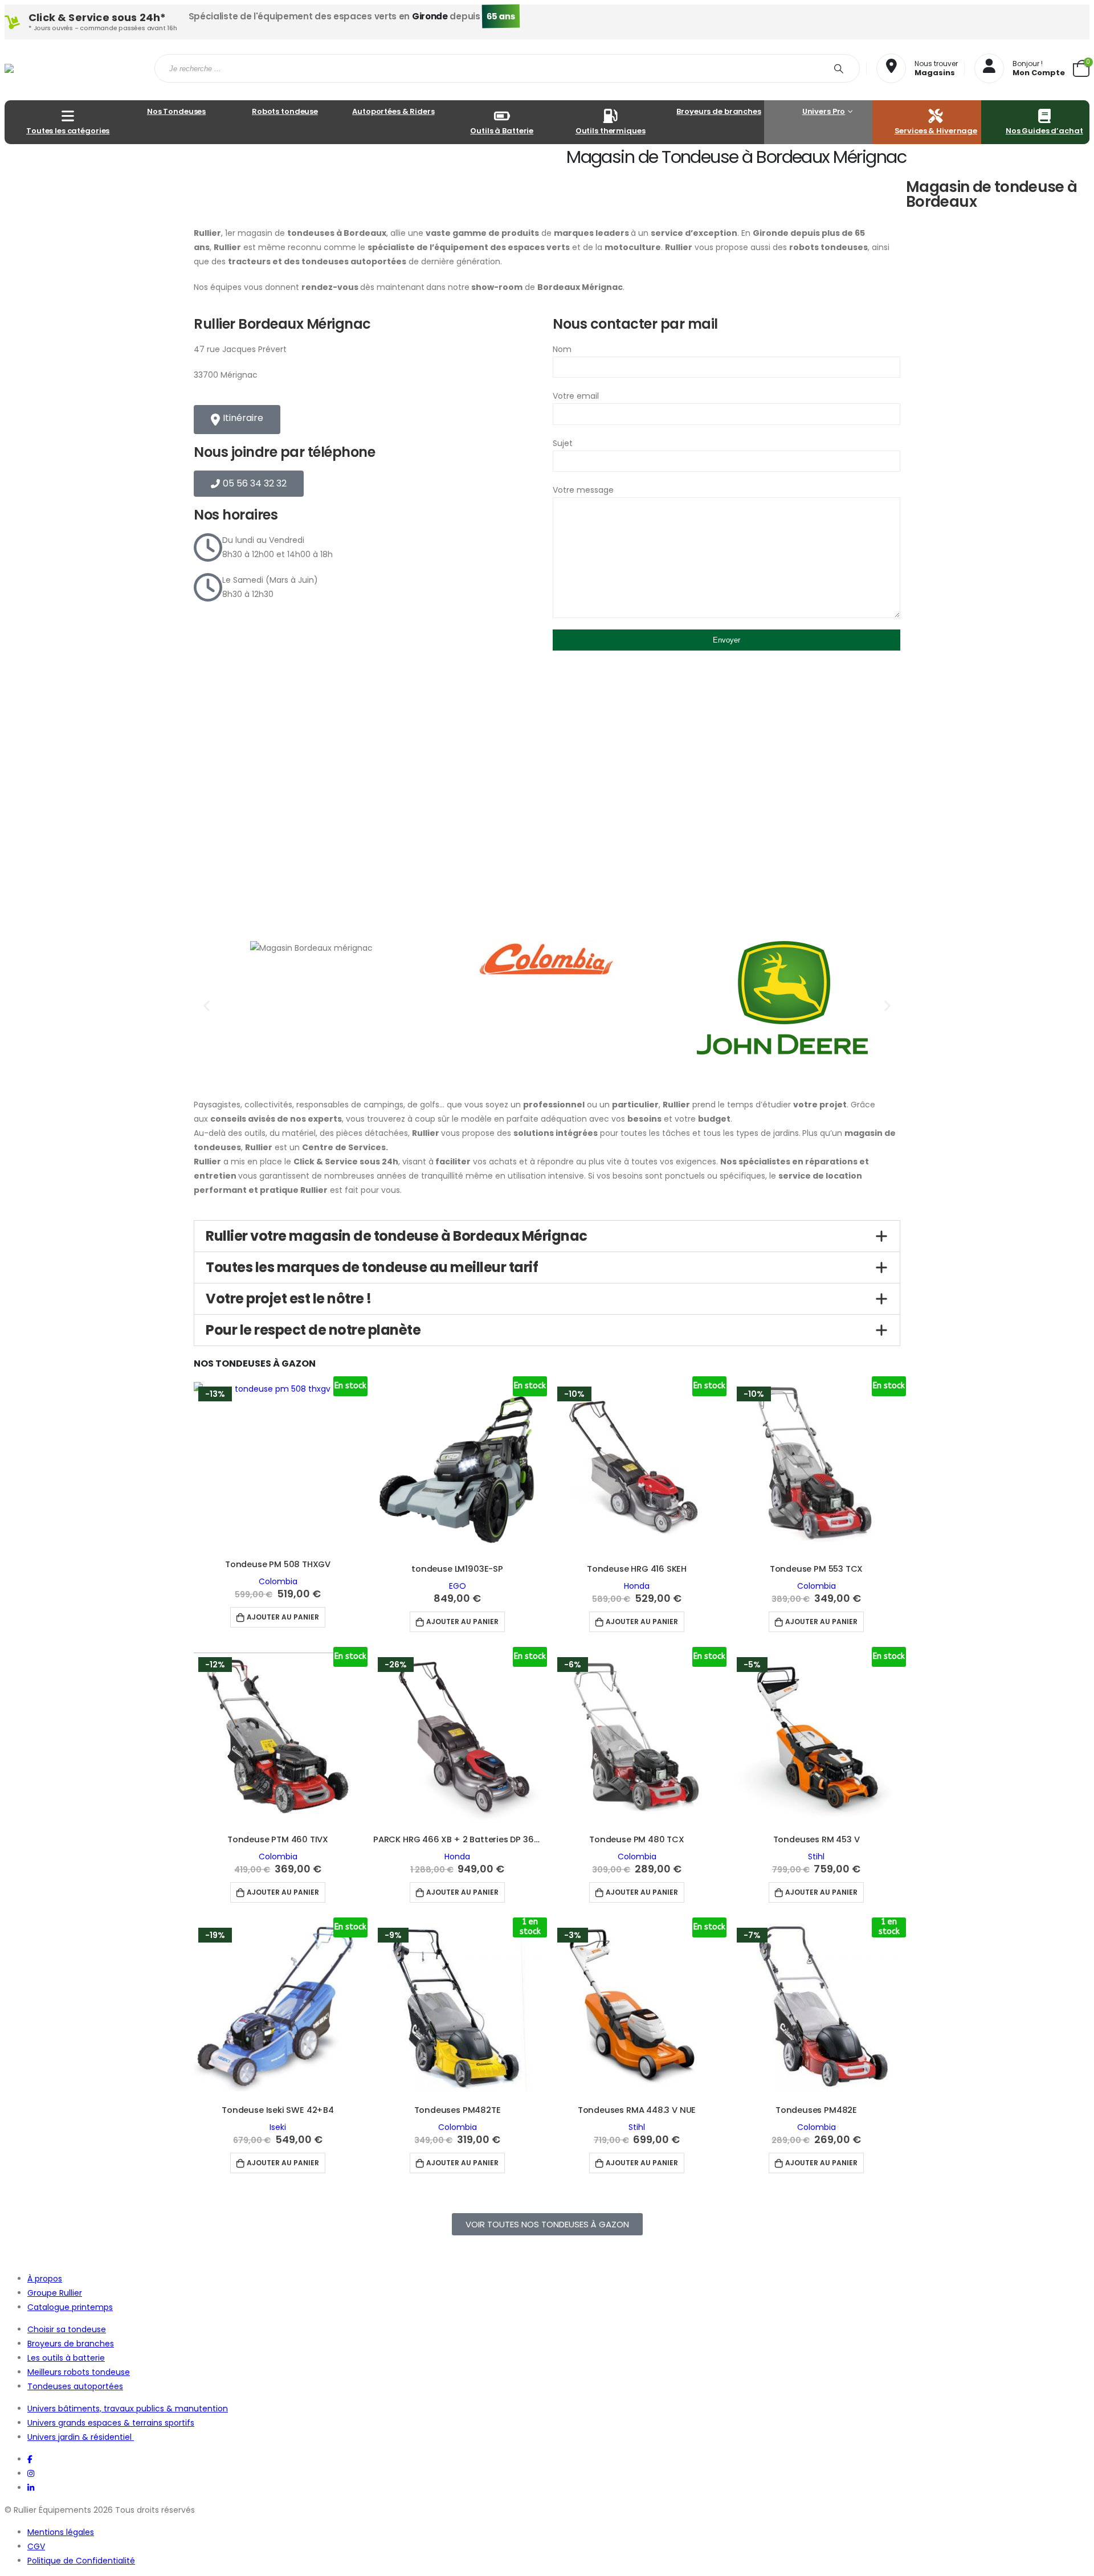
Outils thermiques (611, 131)
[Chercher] (841, 68)
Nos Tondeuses (176, 111)
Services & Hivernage (936, 131)
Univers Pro (824, 111)
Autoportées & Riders (393, 111)
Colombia (278, 1581)
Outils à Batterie (502, 131)
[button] (207, 1005)
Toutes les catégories (68, 131)
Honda (637, 1586)
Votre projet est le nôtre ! (289, 1299)
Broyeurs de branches (719, 111)
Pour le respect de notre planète (313, 1330)
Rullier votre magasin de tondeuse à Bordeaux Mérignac (397, 1236)
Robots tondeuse (285, 111)
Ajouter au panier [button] (283, 1617)
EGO (458, 1586)
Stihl (816, 1857)
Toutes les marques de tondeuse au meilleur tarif (372, 1267)
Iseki (278, 2127)
